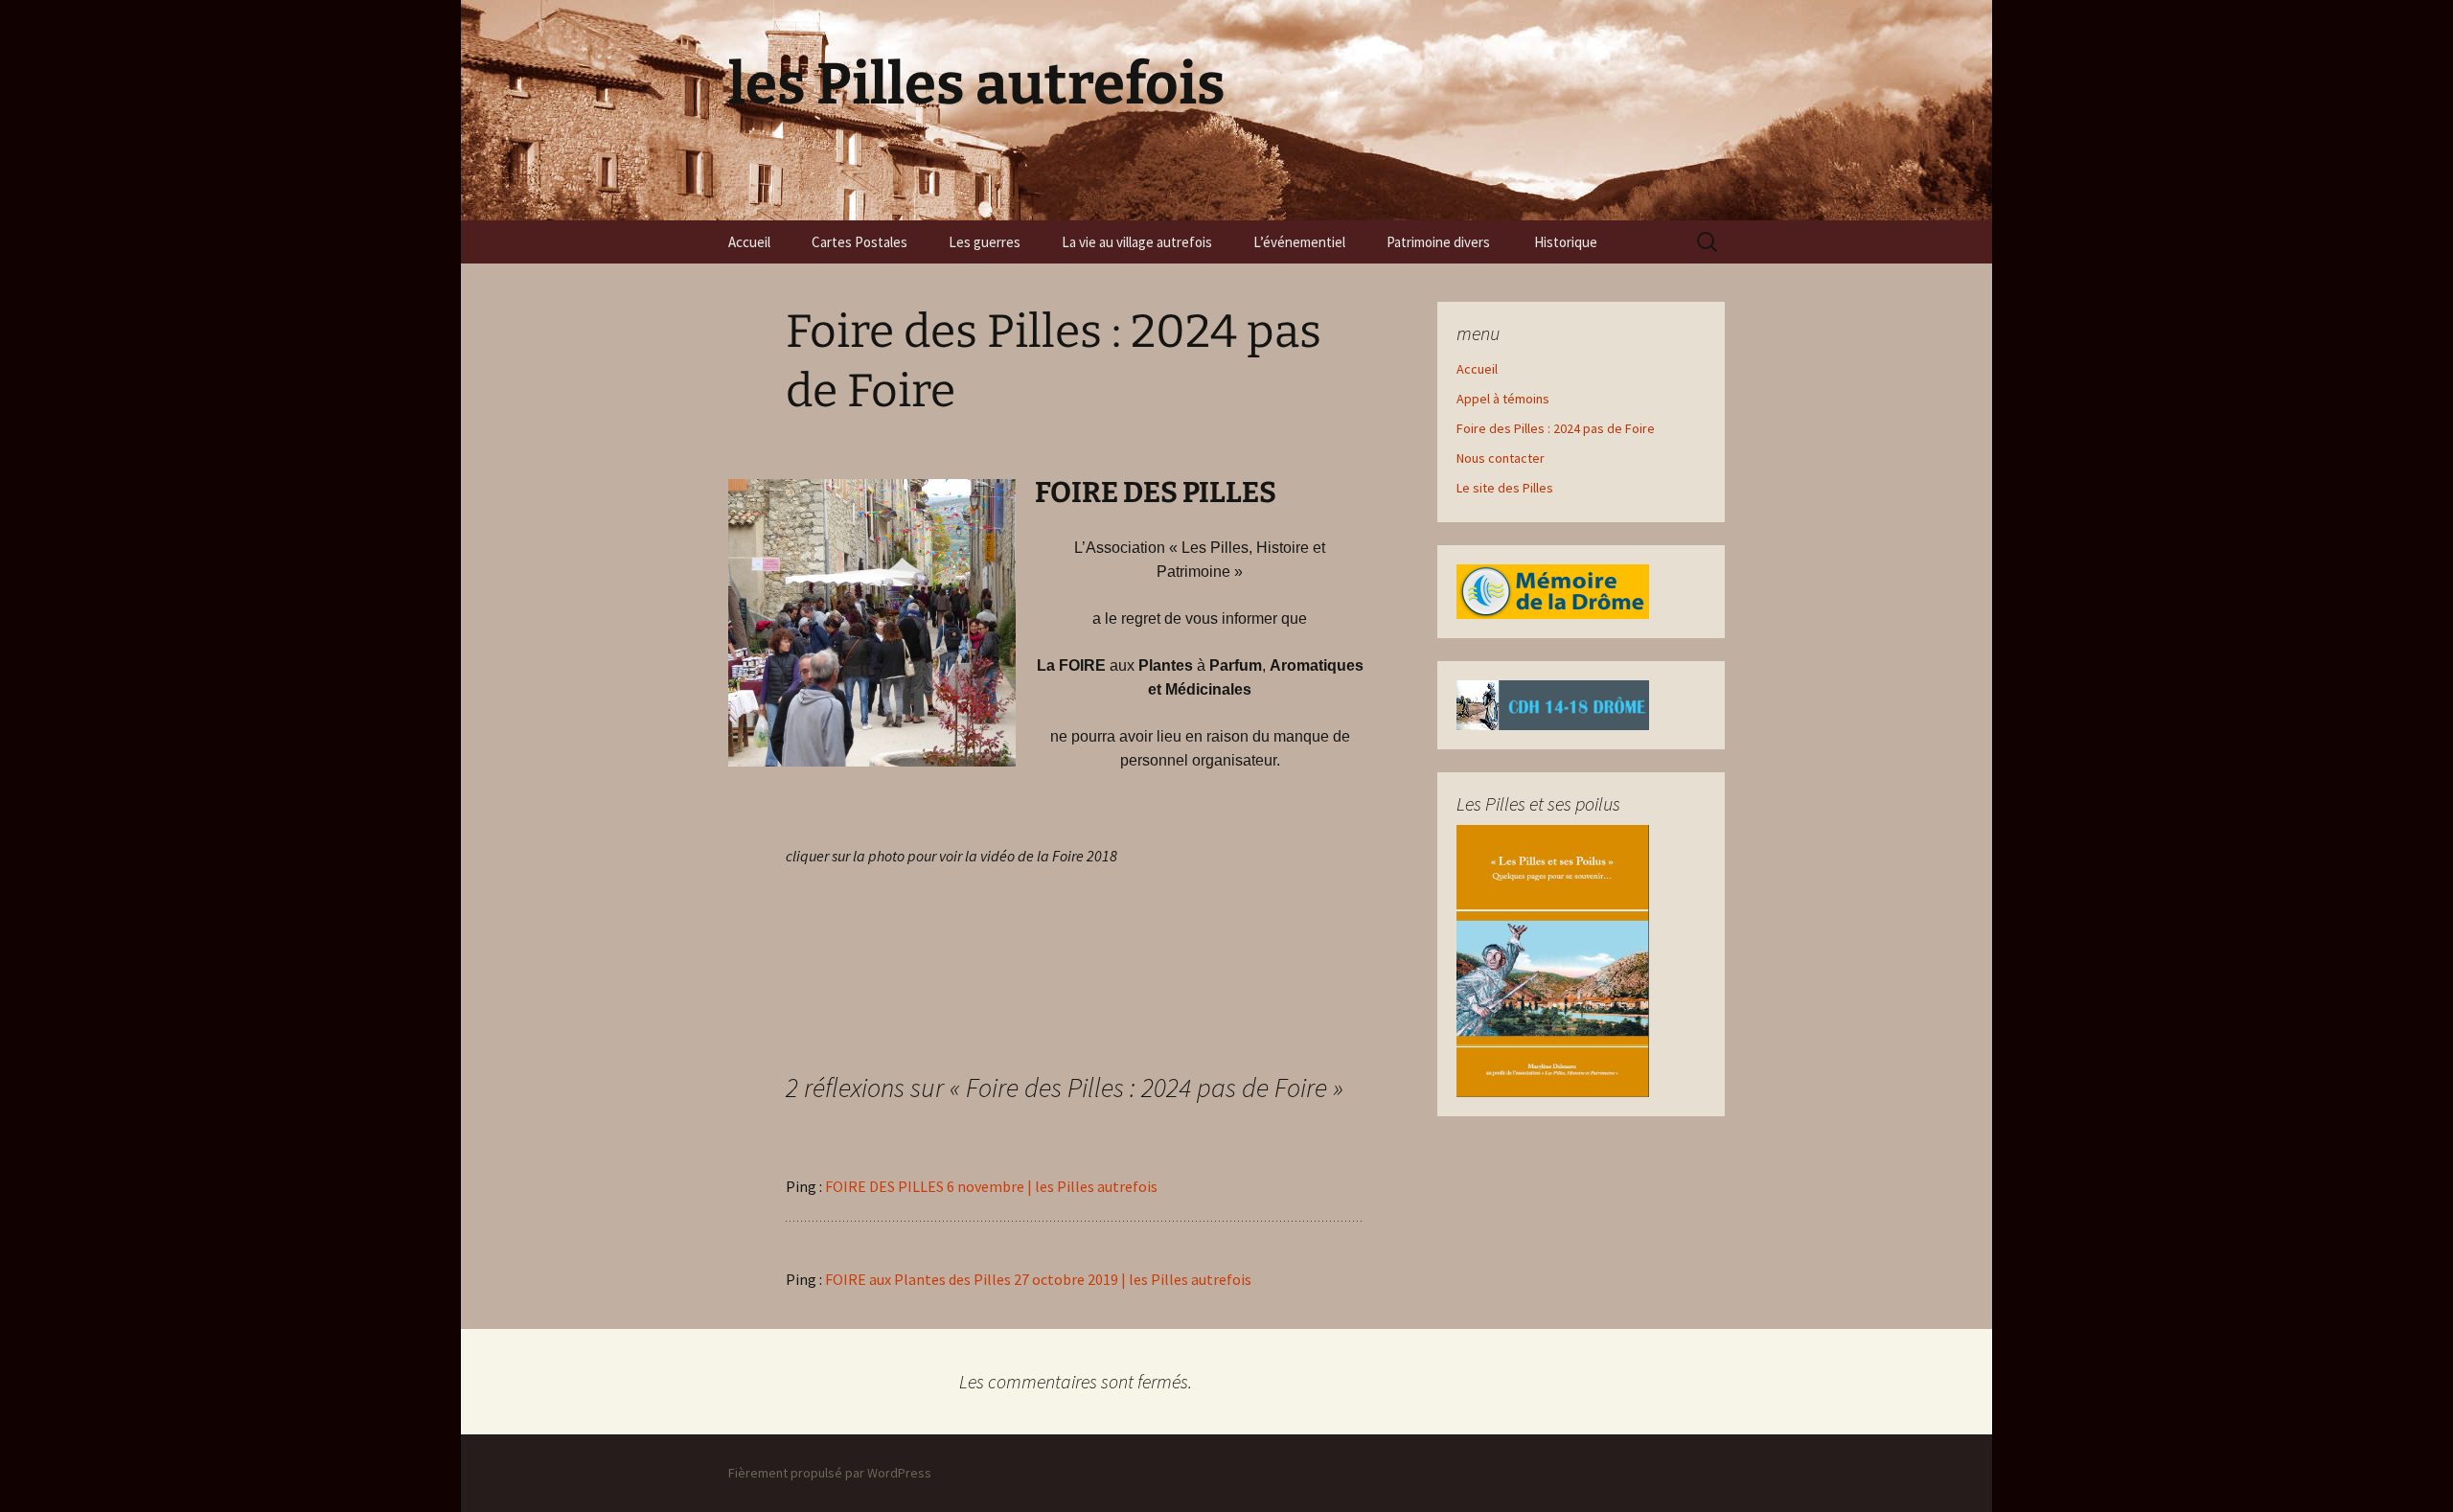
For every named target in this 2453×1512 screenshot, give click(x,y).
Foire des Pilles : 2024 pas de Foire (1556, 428)
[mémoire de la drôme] (1553, 590)
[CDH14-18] (1553, 703)
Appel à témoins (1503, 399)
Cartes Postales (860, 242)
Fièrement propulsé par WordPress (830, 1473)
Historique (1567, 242)
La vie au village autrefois (1137, 242)
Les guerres (985, 242)
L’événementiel (1299, 242)
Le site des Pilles (1505, 488)
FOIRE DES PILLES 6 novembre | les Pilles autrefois (991, 1186)
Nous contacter (1501, 458)
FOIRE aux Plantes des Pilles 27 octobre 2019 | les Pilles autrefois (1038, 1279)
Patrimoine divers (1440, 242)
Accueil (749, 242)
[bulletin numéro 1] (1553, 959)
